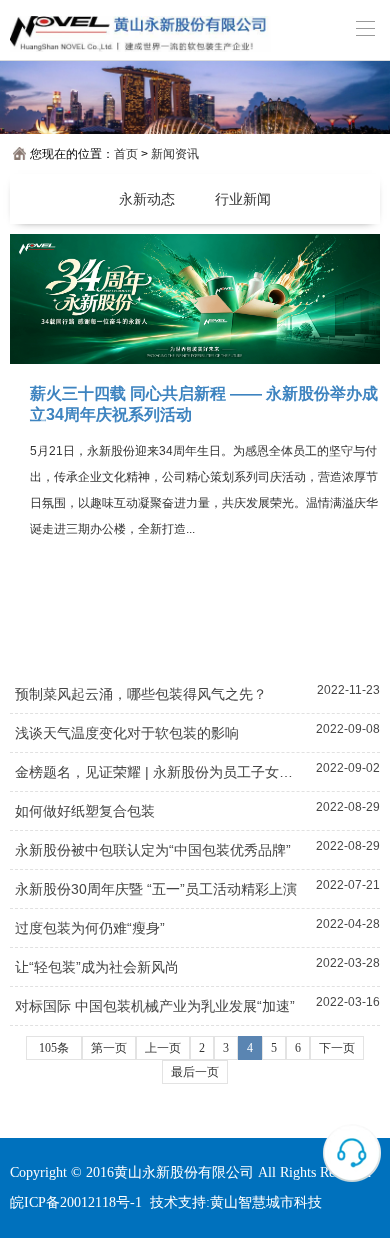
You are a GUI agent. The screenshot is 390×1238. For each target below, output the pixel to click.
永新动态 (147, 199)
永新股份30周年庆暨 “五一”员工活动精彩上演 (156, 889)
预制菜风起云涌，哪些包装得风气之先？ (141, 694)
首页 (126, 154)
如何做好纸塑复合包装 (85, 811)
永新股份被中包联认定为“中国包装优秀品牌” (153, 850)
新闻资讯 (175, 154)
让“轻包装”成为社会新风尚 (97, 967)
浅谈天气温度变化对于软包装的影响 (127, 733)
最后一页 (195, 1072)
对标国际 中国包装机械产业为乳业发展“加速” (155, 1006)
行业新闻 (243, 199)
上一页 (163, 1048)
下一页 (337, 1048)
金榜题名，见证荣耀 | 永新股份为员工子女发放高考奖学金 (160, 772)
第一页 (109, 1048)
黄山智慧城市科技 (266, 1202)
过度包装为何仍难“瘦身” (90, 928)
